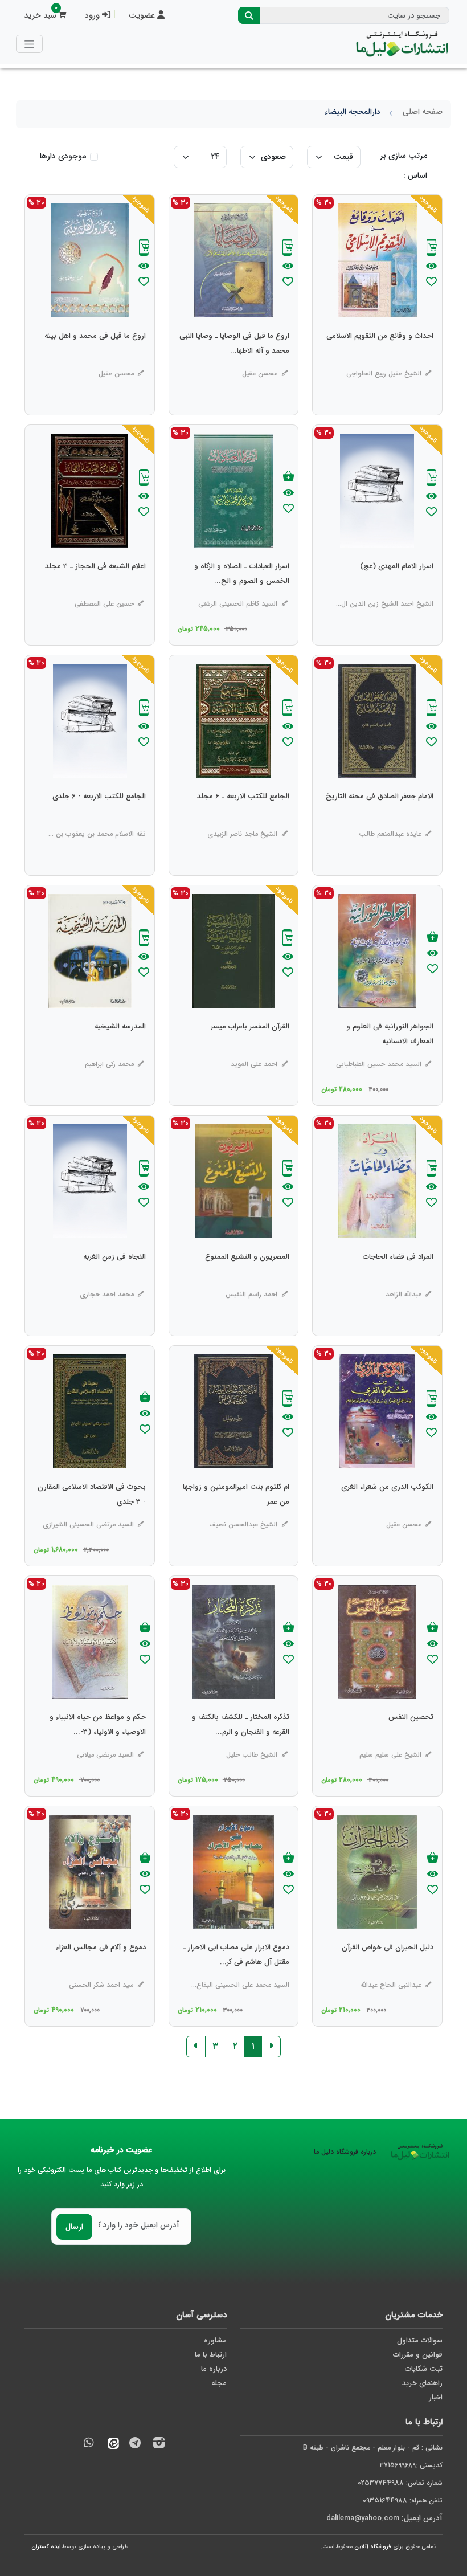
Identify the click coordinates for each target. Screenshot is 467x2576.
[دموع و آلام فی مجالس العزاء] (101, 1970)
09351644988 (385, 2501)
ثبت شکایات (424, 2369)
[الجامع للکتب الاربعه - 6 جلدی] (99, 819)
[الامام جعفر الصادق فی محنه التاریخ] (380, 819)
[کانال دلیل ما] (135, 2445)
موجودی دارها (63, 156)
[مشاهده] (431, 267)
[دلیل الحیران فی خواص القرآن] (388, 1970)
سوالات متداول (420, 2340)
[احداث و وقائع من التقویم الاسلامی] (380, 359)
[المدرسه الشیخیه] (120, 1050)
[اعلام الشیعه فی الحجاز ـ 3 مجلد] (95, 589)
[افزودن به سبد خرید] (289, 477)
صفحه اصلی (423, 112)
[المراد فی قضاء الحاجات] (398, 1280)
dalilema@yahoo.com (363, 2518)
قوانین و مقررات (418, 2355)
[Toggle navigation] (29, 44)
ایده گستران (46, 2547)
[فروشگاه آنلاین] (402, 44)
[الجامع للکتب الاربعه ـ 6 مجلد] (243, 819)
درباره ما (214, 2369)
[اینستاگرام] (159, 2445)
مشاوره (215, 2340)
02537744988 (381, 2483)
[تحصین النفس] (411, 1740)
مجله (219, 2383)
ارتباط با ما (211, 2355)
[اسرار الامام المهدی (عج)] (397, 589)
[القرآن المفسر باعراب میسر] (250, 1050)
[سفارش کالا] (432, 249)
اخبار (436, 2397)
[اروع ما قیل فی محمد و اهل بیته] (95, 359)
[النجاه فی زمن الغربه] (114, 1280)
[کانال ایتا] (110, 2445)
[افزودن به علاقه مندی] (432, 283)
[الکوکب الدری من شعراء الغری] (387, 1510)
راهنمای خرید (422, 2383)
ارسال (74, 2227)
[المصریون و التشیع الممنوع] (247, 1280)
